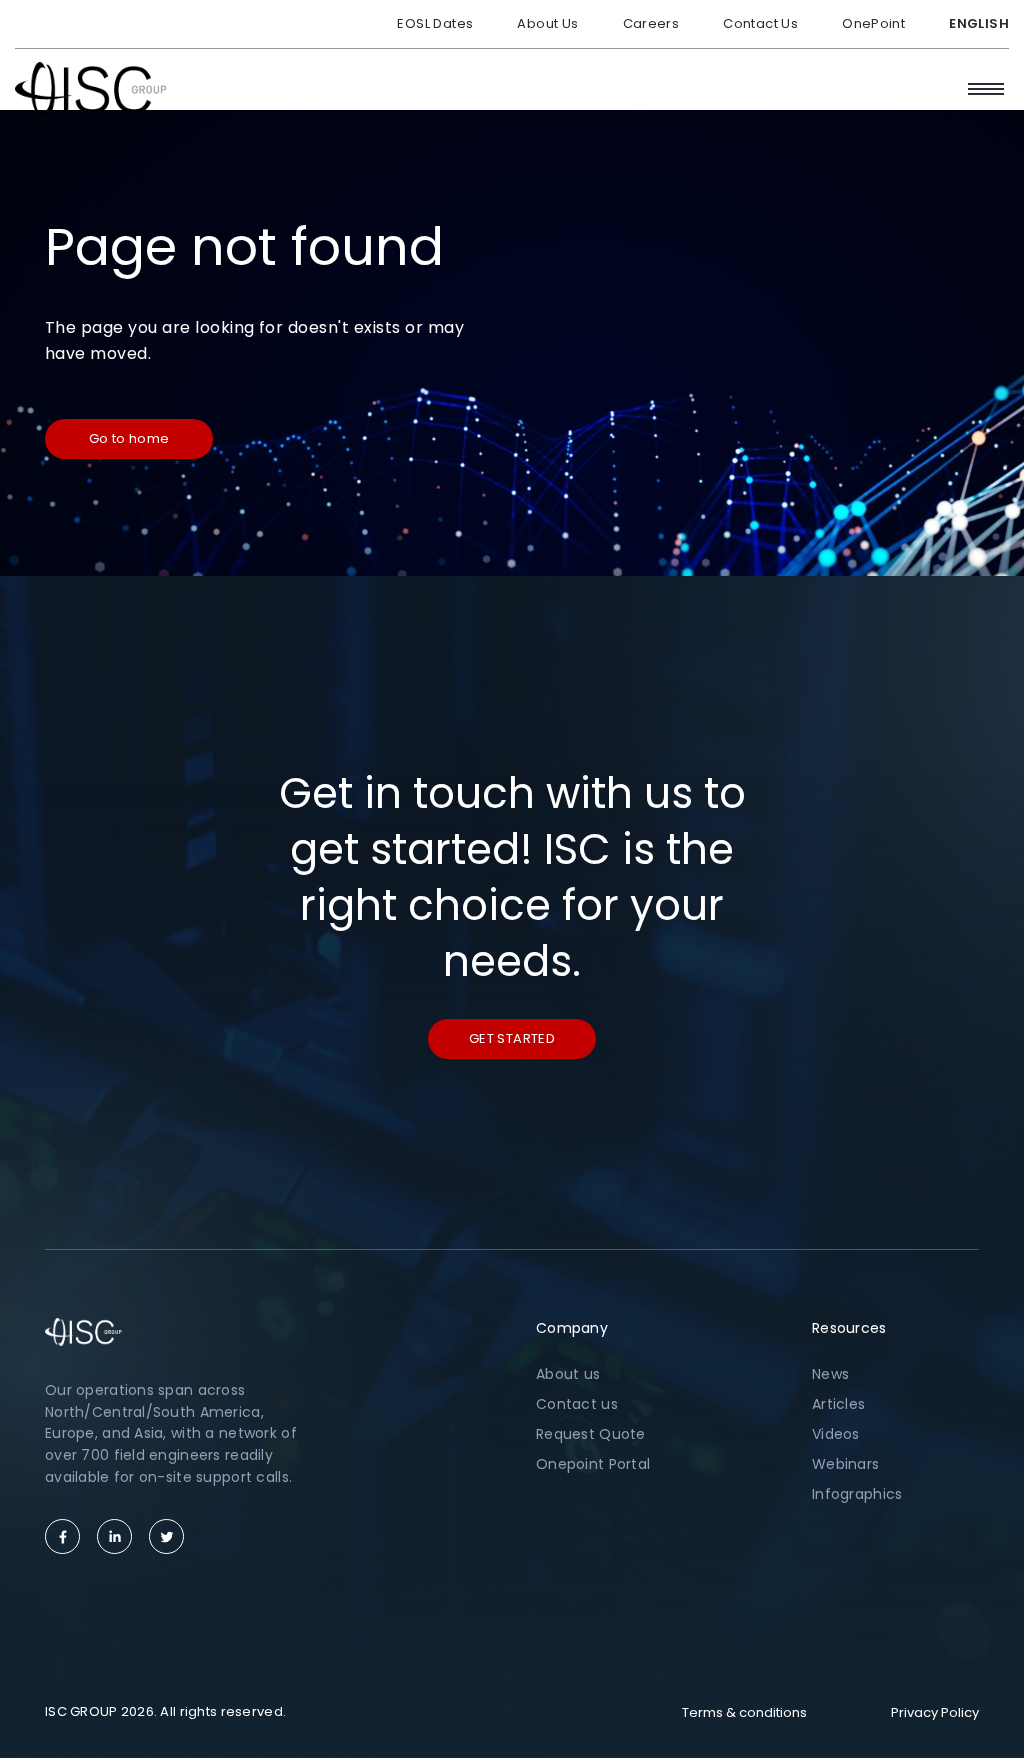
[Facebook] (62, 1536)
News (830, 1374)
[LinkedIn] (114, 1536)
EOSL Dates (435, 23)
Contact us (577, 1404)
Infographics (857, 1494)
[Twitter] (166, 1536)
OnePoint (873, 23)
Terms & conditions (744, 1712)
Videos (836, 1434)
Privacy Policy (935, 1712)
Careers (651, 23)
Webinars (845, 1464)
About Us (547, 23)
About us (568, 1374)
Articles (838, 1404)
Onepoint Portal (593, 1464)
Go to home (129, 438)
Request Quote (591, 1434)
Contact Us (760, 23)
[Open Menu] (986, 89)
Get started (512, 1038)
